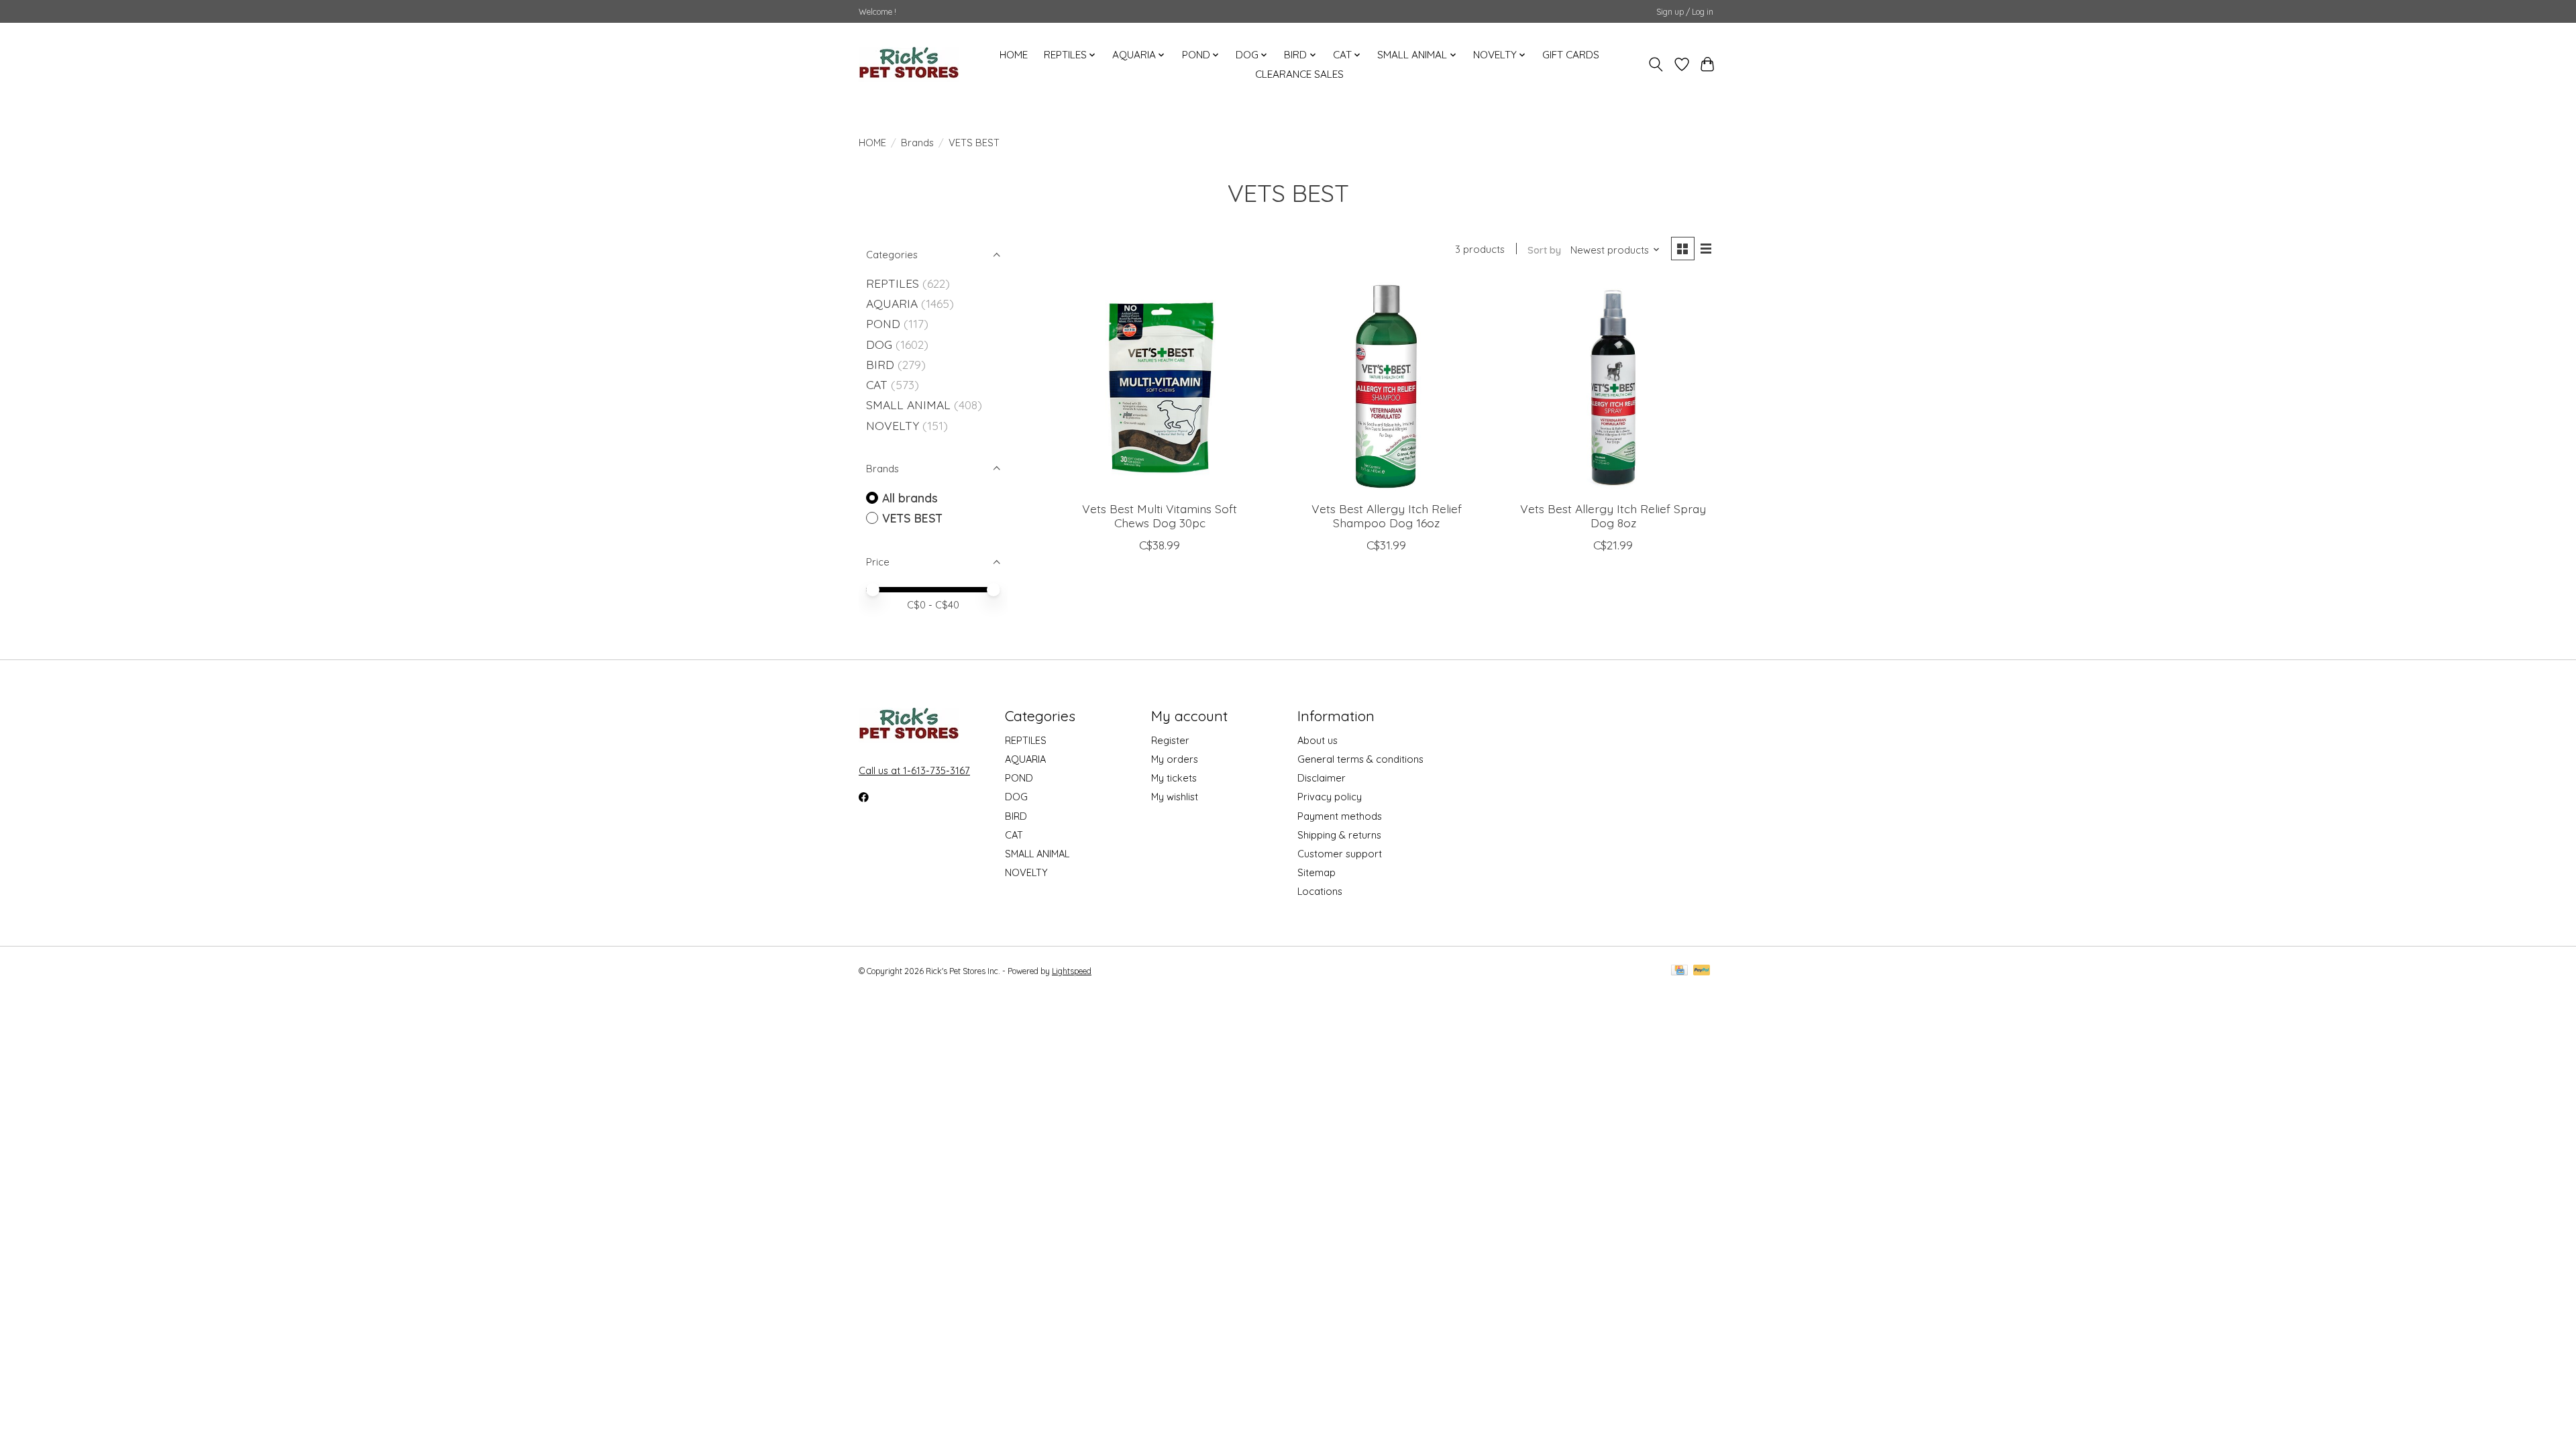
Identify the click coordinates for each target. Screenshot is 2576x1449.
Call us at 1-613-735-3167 (914, 770)
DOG (879, 344)
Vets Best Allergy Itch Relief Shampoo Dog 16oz (1387, 516)
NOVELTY (893, 425)
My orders (1175, 759)
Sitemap (1317, 872)
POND (883, 323)
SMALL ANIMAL (908, 405)
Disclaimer (1322, 778)
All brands (910, 498)
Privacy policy (1330, 797)
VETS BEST (912, 518)
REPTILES (893, 283)
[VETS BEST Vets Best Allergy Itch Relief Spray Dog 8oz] (1613, 386)
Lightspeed (1072, 971)
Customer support (1340, 854)
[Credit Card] (1679, 971)
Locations (1320, 891)
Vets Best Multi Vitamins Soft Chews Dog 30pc (1160, 516)
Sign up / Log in (1685, 12)
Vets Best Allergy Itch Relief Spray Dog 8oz (1613, 516)
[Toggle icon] (1656, 64)
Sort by (1544, 250)
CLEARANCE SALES (1299, 74)
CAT (877, 384)
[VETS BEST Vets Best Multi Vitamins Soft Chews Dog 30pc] (1160, 386)
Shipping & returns (1339, 835)
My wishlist (1175, 797)
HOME (1014, 55)
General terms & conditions (1360, 759)
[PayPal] (1702, 971)
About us (1318, 740)
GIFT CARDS (1571, 55)
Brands (917, 143)
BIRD (880, 364)
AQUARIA (892, 303)
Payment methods (1340, 816)
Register (1170, 740)
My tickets (1174, 778)
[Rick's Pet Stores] (909, 64)
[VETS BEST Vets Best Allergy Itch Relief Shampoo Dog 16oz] (1386, 386)
